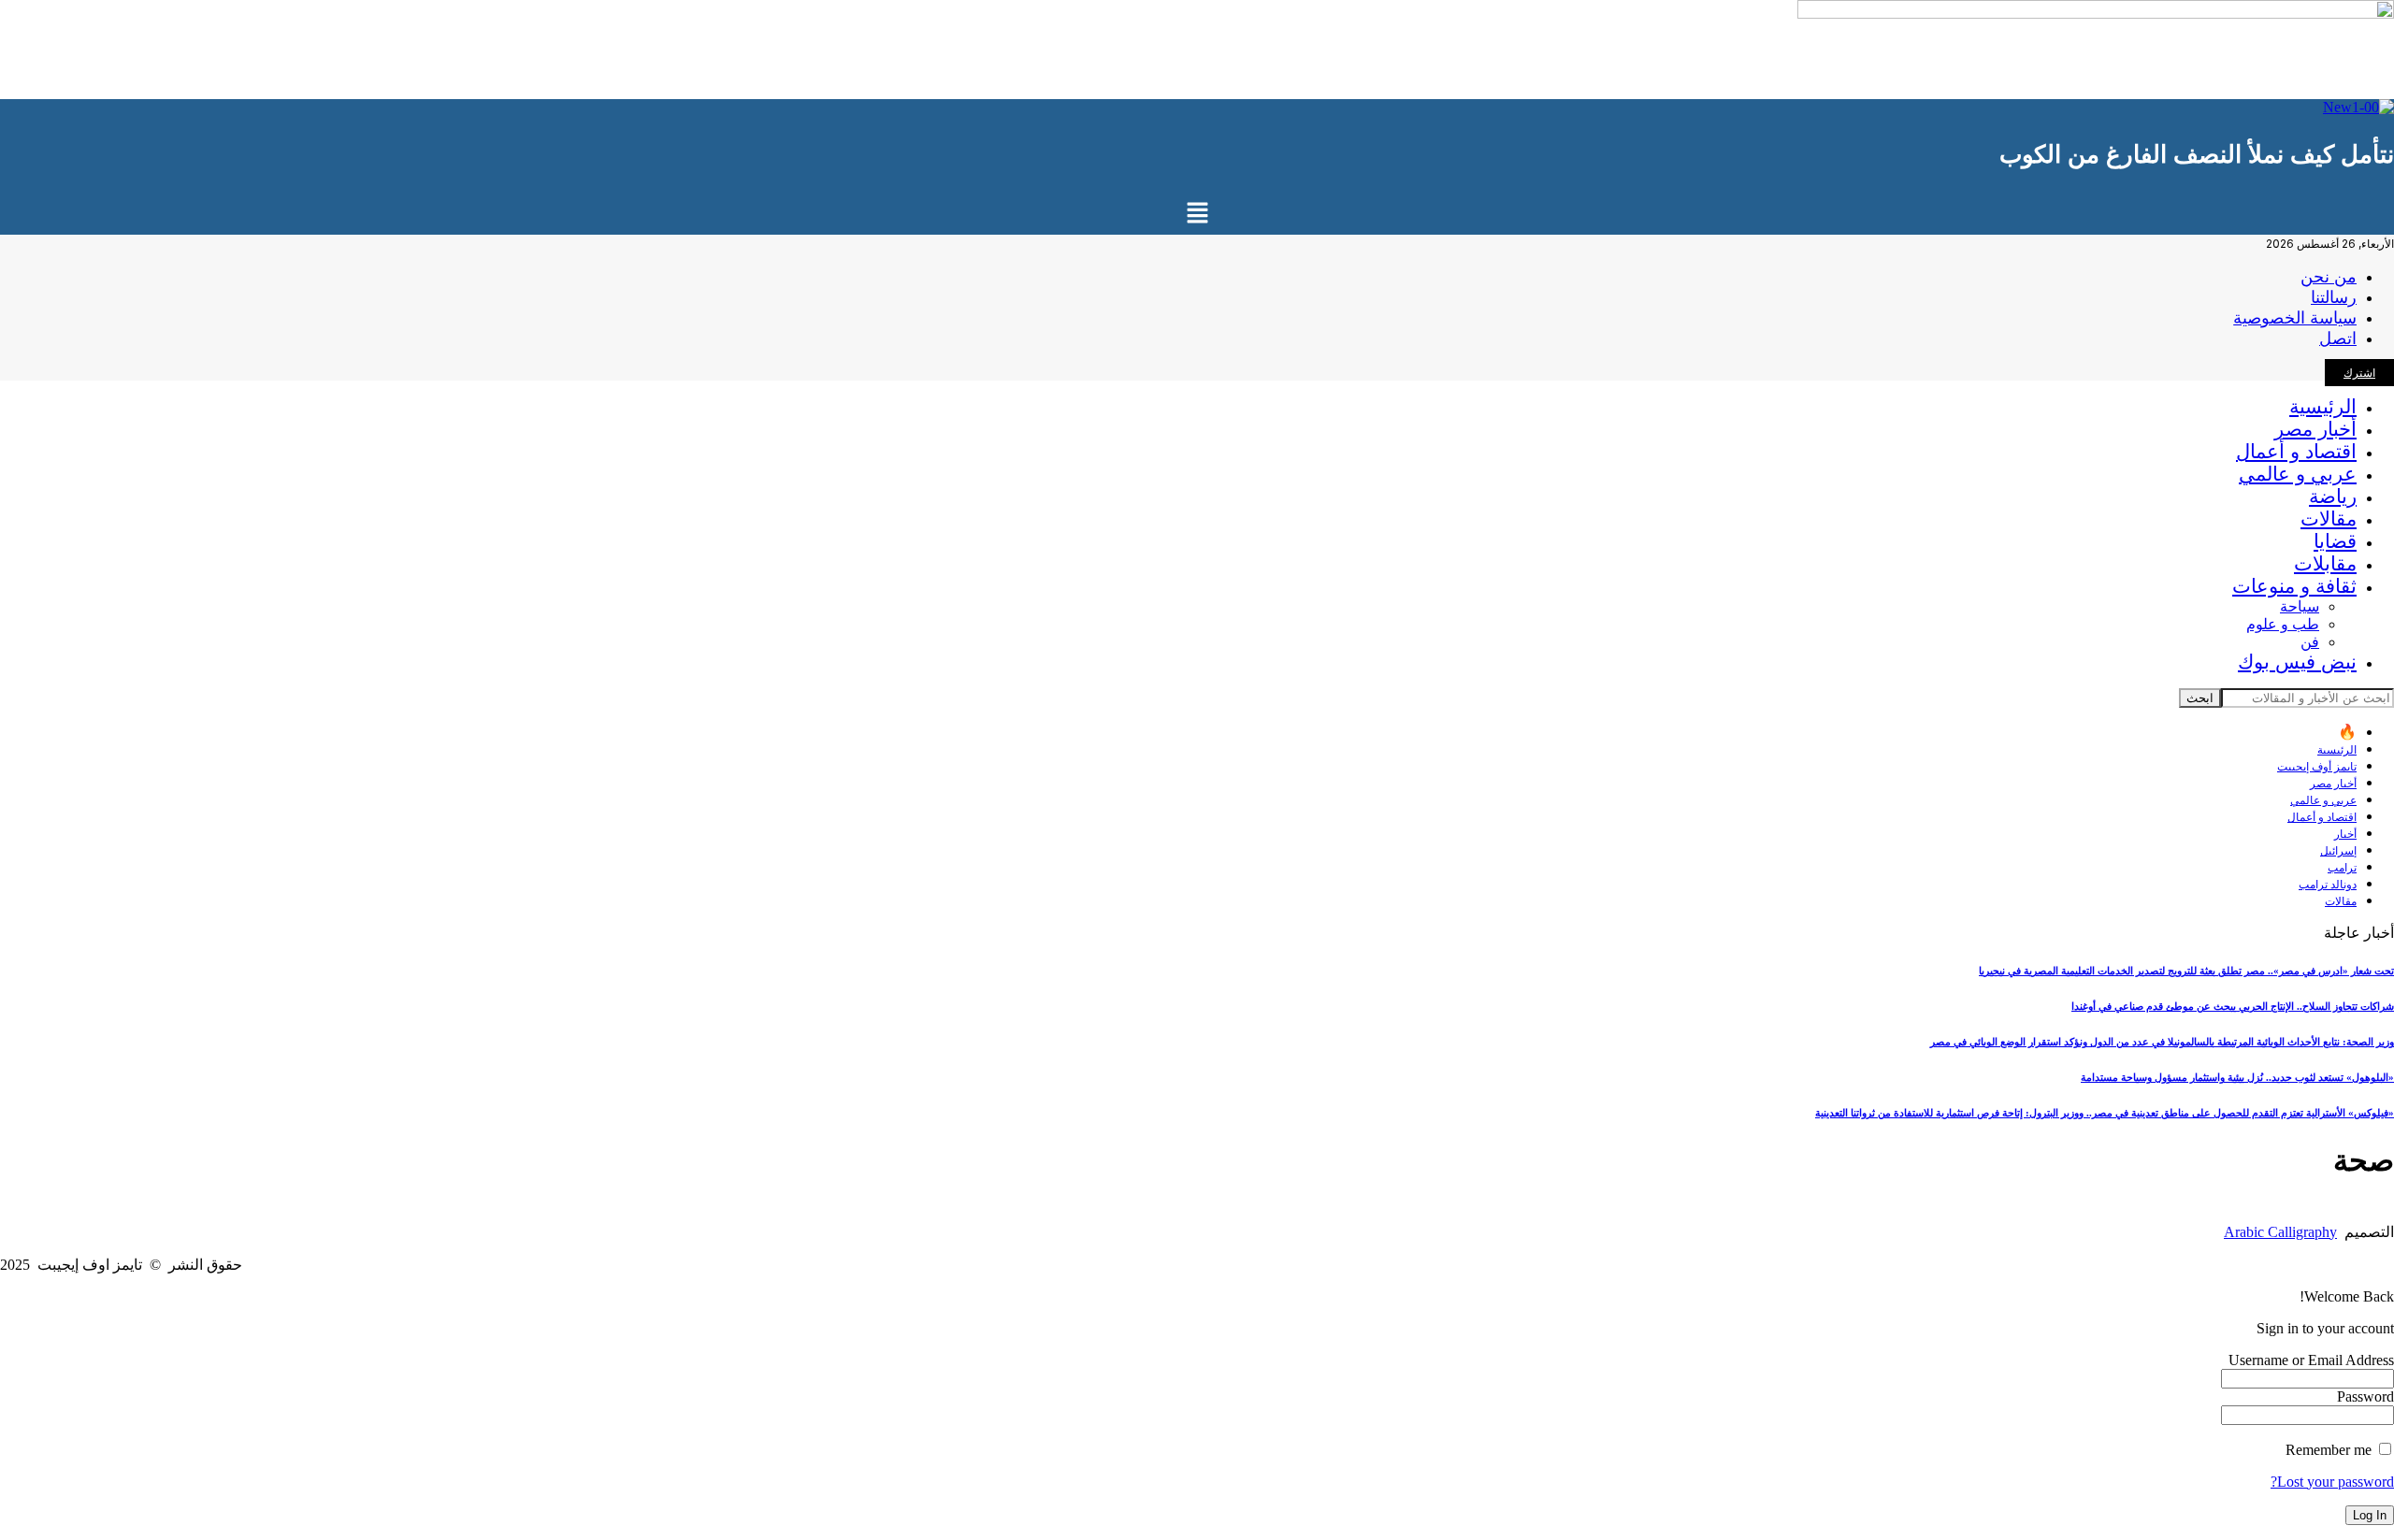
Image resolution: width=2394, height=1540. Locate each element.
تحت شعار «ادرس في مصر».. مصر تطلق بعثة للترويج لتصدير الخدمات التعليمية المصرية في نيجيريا (2186, 971)
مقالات (2341, 901)
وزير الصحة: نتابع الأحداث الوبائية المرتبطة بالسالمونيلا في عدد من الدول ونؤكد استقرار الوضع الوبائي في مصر (2162, 1042)
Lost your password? (2332, 1482)
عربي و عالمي (2323, 800)
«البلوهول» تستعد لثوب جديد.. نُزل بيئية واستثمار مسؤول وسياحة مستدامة (2237, 1077)
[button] (1197, 214)
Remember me (2330, 1450)
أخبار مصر (2333, 783)
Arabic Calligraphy (2280, 1232)
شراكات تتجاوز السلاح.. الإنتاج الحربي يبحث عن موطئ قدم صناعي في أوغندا (2233, 1006)
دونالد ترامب (2328, 884)
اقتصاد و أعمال (2322, 817)
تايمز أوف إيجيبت (2317, 766)
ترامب (2342, 867)
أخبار (2345, 834)
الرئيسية (2337, 749)
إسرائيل (2338, 850)
